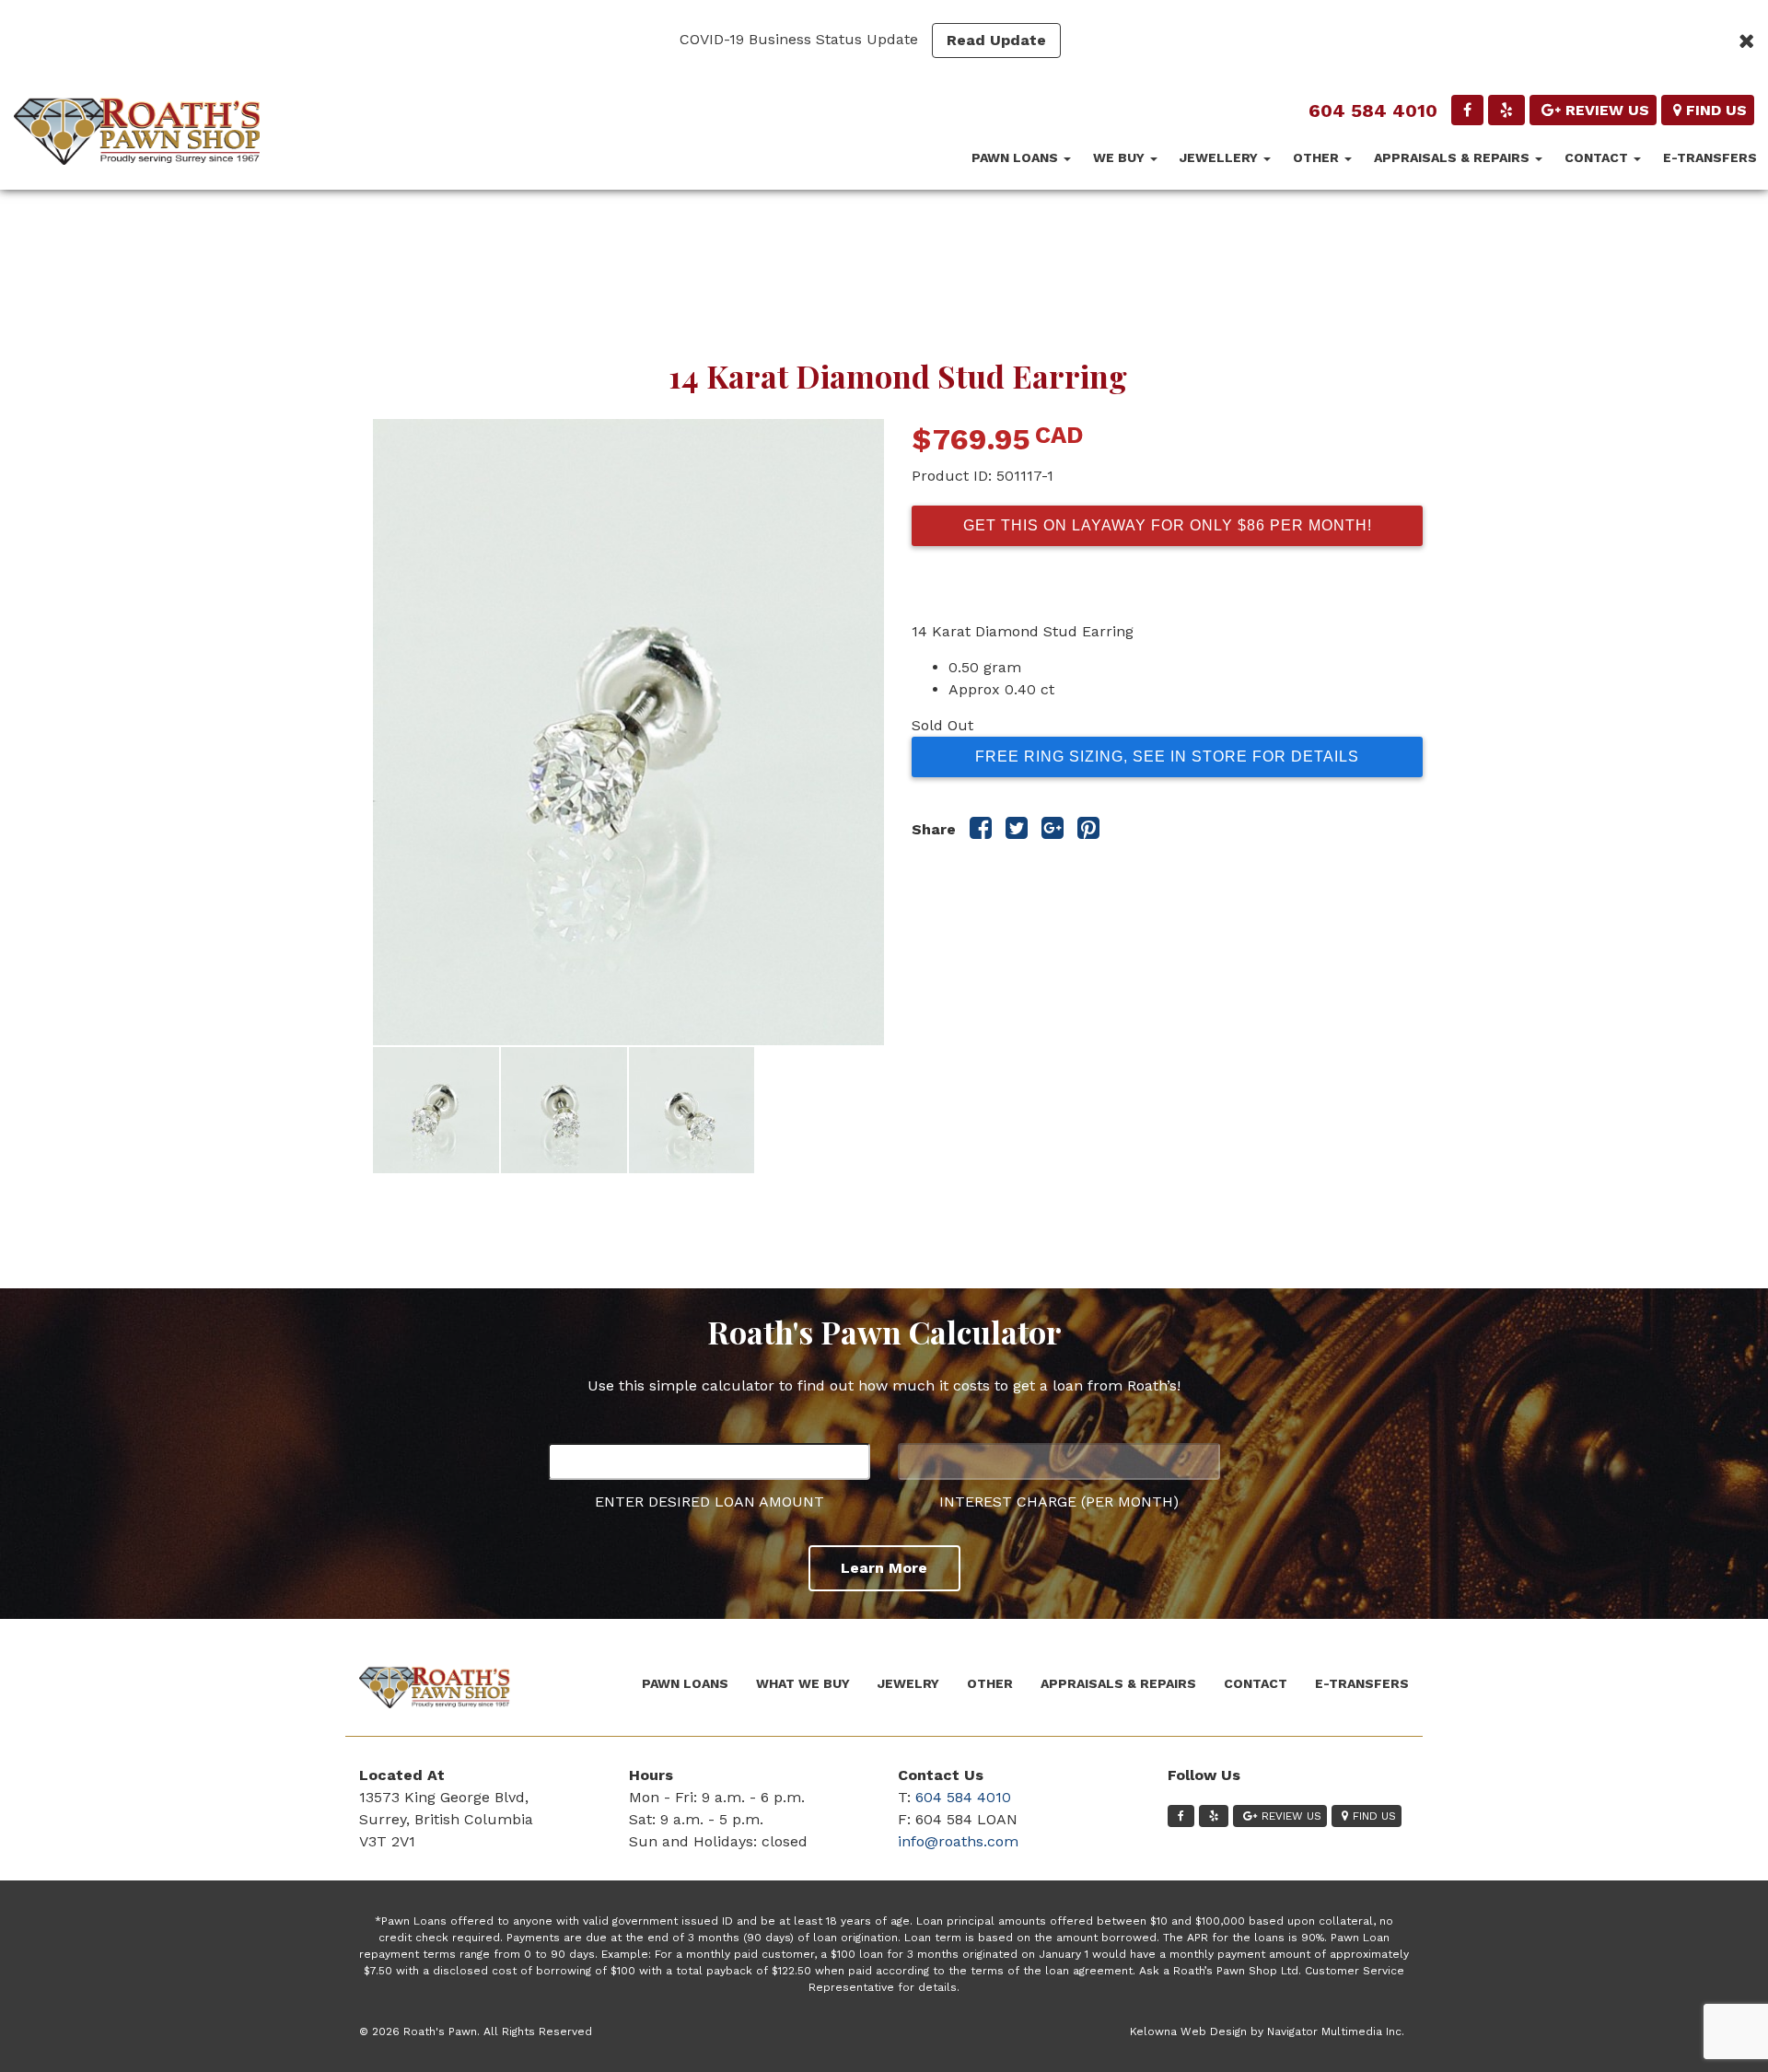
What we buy (803, 1683)
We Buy (1121, 157)
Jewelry (908, 1683)
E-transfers (1710, 157)
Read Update (996, 40)
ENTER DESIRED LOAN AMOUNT (710, 1502)
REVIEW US (1607, 110)
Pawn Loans (1017, 157)
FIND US (1716, 110)
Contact (1598, 157)
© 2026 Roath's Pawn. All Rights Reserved (476, 2031)
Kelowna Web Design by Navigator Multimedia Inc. (1267, 2031)
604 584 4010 (1373, 111)
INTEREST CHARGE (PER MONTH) (1059, 1502)
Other (1318, 157)
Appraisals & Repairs (1454, 157)
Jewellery (1221, 157)
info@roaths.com (958, 1841)
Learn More (884, 1568)
